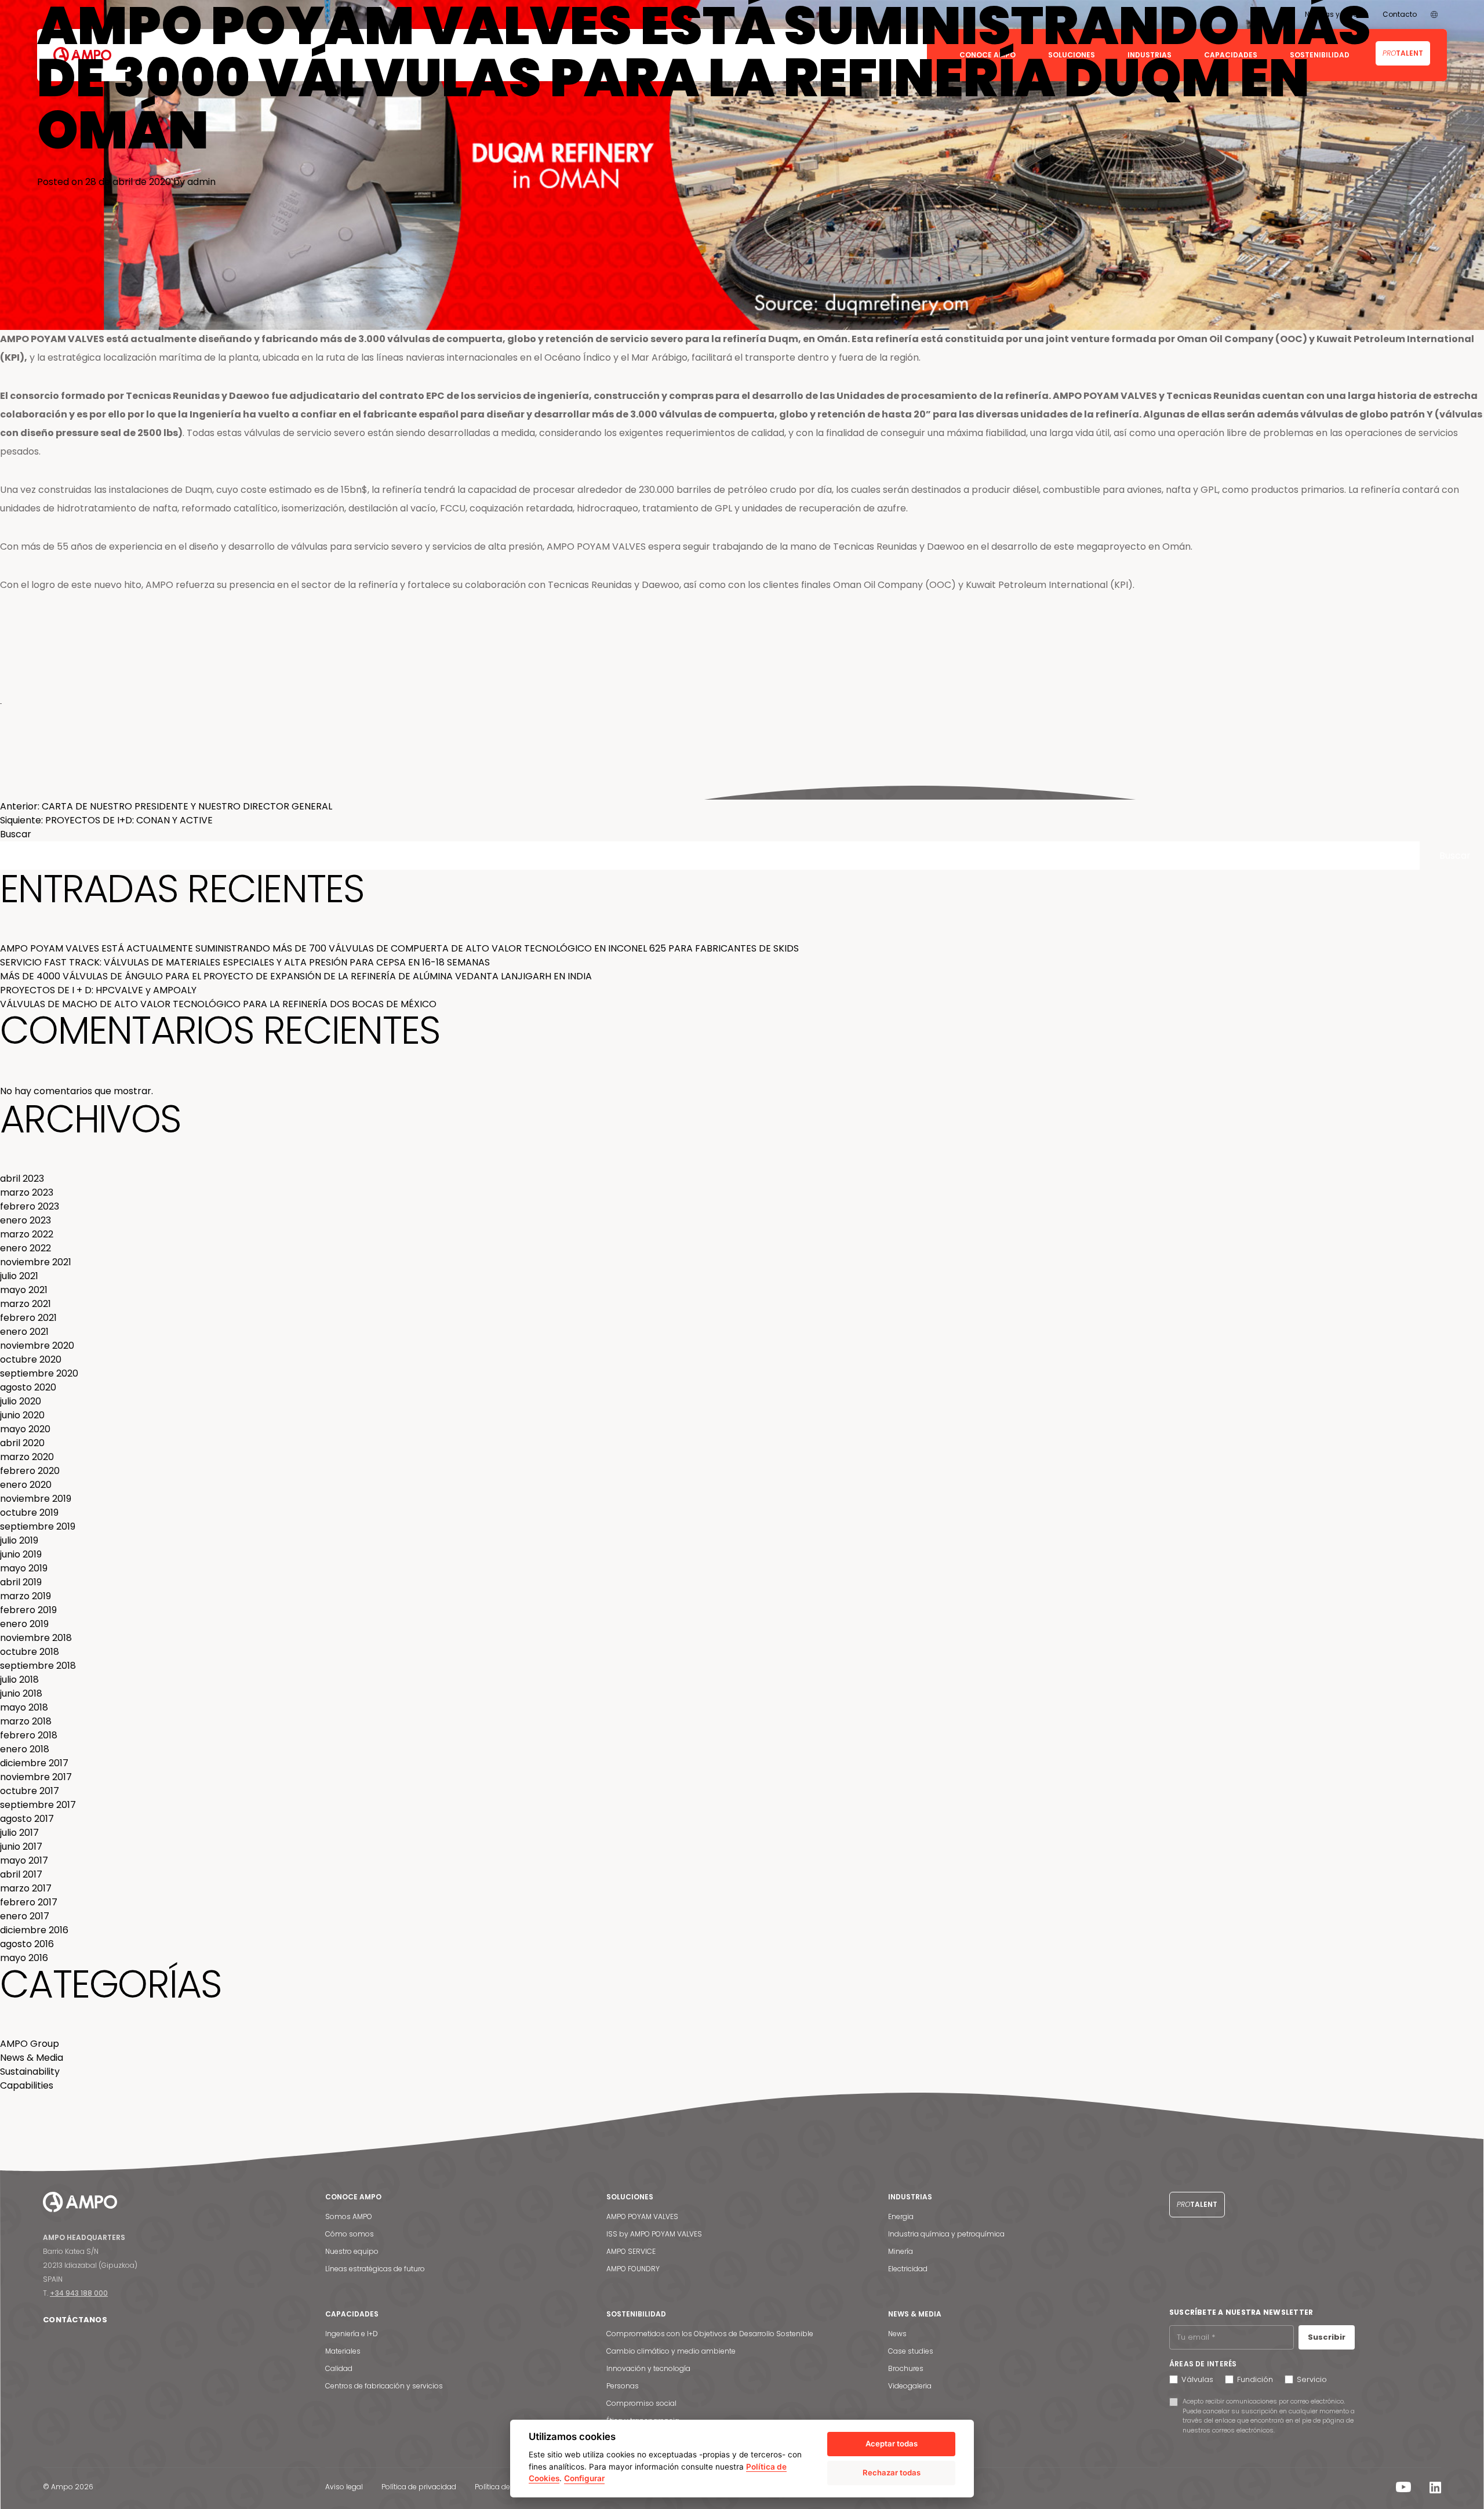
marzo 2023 (27, 1192)
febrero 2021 (28, 1318)
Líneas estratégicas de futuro (375, 2269)
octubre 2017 (30, 1791)
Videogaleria (910, 2386)
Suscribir (1327, 2337)
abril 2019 (21, 1582)
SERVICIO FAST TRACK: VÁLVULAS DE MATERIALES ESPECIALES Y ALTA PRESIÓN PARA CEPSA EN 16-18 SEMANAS (245, 962)
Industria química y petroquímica (946, 2234)
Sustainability (30, 2072)
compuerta (454, 792)
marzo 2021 (26, 1304)
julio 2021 (19, 1276)
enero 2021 (24, 1332)
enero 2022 (26, 1248)
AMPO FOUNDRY (633, 2269)
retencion (512, 792)
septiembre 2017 (38, 1805)
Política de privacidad (419, 2487)
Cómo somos (350, 2234)
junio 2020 (22, 1415)
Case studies (911, 2351)
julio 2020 (21, 1401)
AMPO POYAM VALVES (642, 2216)
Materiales (343, 2351)
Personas (623, 2386)
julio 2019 (19, 1540)
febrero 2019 (28, 1610)
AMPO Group (30, 2044)
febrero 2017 (29, 1902)
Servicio (1312, 2379)
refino (422, 792)
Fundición (1255, 2379)
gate (485, 792)
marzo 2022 (27, 1234)
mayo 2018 (24, 1707)
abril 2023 (22, 1179)
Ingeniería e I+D (352, 2334)
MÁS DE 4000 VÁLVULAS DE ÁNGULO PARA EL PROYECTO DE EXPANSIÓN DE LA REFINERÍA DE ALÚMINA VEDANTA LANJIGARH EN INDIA (296, 976)
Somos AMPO (349, 2216)
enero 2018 (25, 1749)
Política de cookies (507, 2487)
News (897, 2334)
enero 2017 (25, 1916)
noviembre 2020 (37, 1346)
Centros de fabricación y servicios (384, 2386)
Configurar (584, 2478)
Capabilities (27, 2085)
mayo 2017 (24, 1860)
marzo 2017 (26, 1888)
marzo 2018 (26, 1721)
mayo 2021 (24, 1290)
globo (231, 792)
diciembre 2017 (34, 1763)
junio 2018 (21, 1693)
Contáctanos (75, 2320)
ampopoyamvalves (280, 792)
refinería (395, 792)
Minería (901, 2251)
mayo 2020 (25, 1429)
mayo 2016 (24, 1958)
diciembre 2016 (34, 1930)
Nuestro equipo (352, 2251)
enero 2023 (26, 1220)
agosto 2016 (27, 1944)
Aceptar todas (892, 2443)
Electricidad (908, 2269)
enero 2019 (24, 1624)
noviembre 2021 (36, 1262)
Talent (1197, 2204)
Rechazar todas (892, 2472)
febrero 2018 (29, 1735)
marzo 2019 (26, 1596)
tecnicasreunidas (348, 792)
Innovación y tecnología (648, 2368)
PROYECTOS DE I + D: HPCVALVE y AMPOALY (98, 990)
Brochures (906, 2368)
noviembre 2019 (36, 1499)
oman (207, 792)
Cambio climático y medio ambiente (671, 2351)
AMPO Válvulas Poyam (129, 792)
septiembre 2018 (38, 1666)
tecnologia (550, 792)
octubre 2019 (29, 1513)
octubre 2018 (30, 1652)
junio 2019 (21, 1554)
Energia (901, 2216)
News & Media (63, 792)
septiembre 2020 (39, 1373)
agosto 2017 (27, 1819)
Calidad (339, 2368)
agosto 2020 (28, 1387)
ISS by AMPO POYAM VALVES (654, 2234)
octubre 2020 (31, 1359)
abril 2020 (22, 1443)
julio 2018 (19, 1680)
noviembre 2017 (36, 1777)
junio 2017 (21, 1847)
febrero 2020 (30, 1471)
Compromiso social (641, 2403)
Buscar (16, 834)
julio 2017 (19, 1833)
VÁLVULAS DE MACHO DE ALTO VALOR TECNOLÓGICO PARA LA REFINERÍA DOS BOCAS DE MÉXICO (218, 1004)
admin (201, 182)
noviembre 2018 (36, 1638)
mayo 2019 (24, 1568)
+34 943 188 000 (79, 2293)
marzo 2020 (27, 1457)
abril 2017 (21, 1874)
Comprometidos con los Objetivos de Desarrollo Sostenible (710, 2334)
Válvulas (1197, 2379)
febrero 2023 (30, 1206)
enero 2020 (26, 1485)
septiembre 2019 (38, 1526)
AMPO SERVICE (631, 2251)
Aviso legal (344, 2487)
